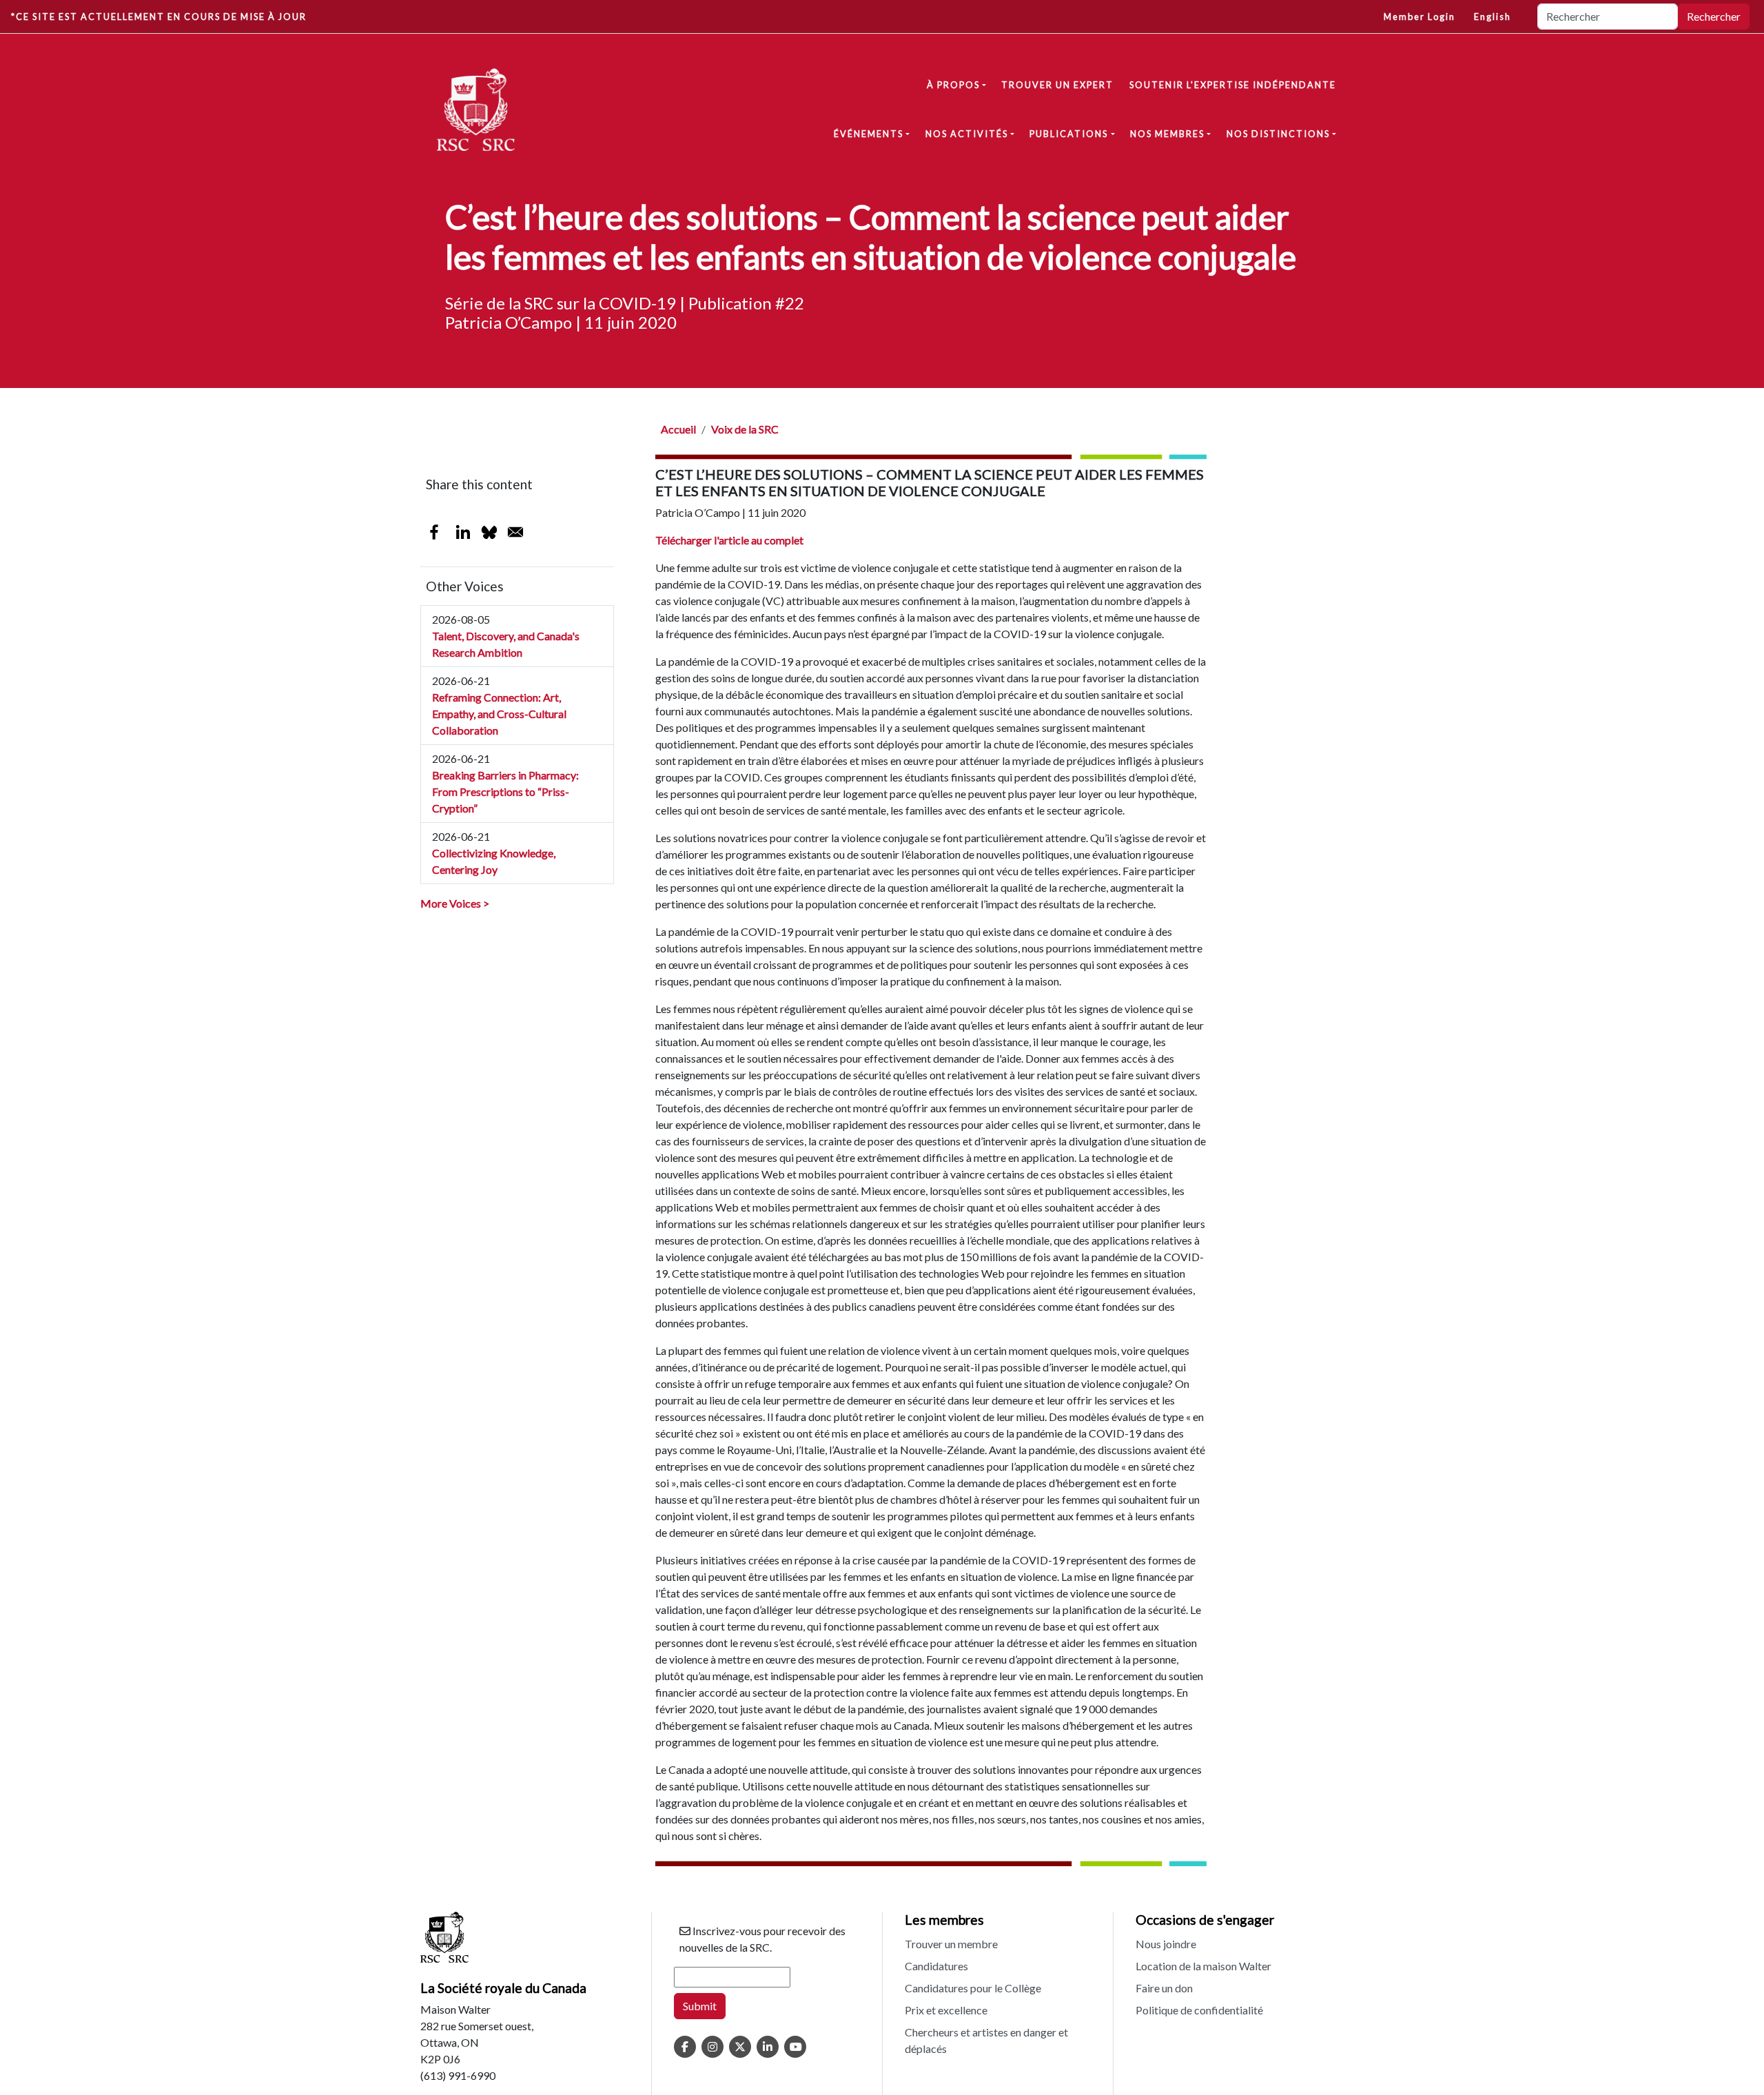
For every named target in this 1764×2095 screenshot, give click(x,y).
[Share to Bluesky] (489, 532)
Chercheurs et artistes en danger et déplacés (986, 2040)
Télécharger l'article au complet (729, 540)
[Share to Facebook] (434, 532)
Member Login (1419, 17)
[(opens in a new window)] (685, 2047)
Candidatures (936, 1966)
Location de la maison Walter (1203, 1966)
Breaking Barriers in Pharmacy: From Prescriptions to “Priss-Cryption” (505, 791)
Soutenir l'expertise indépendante (1233, 85)
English (1493, 17)
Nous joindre (1166, 1944)
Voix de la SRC (745, 429)
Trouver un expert (1057, 85)
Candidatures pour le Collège (973, 1988)
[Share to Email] (515, 532)
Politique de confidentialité (1199, 2010)
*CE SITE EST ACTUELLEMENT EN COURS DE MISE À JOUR (159, 17)
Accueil (678, 429)
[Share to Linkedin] (463, 532)
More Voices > (455, 903)
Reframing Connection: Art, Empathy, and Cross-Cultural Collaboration (499, 714)
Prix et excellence (946, 2010)
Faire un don (1164, 1988)
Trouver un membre (951, 1944)
